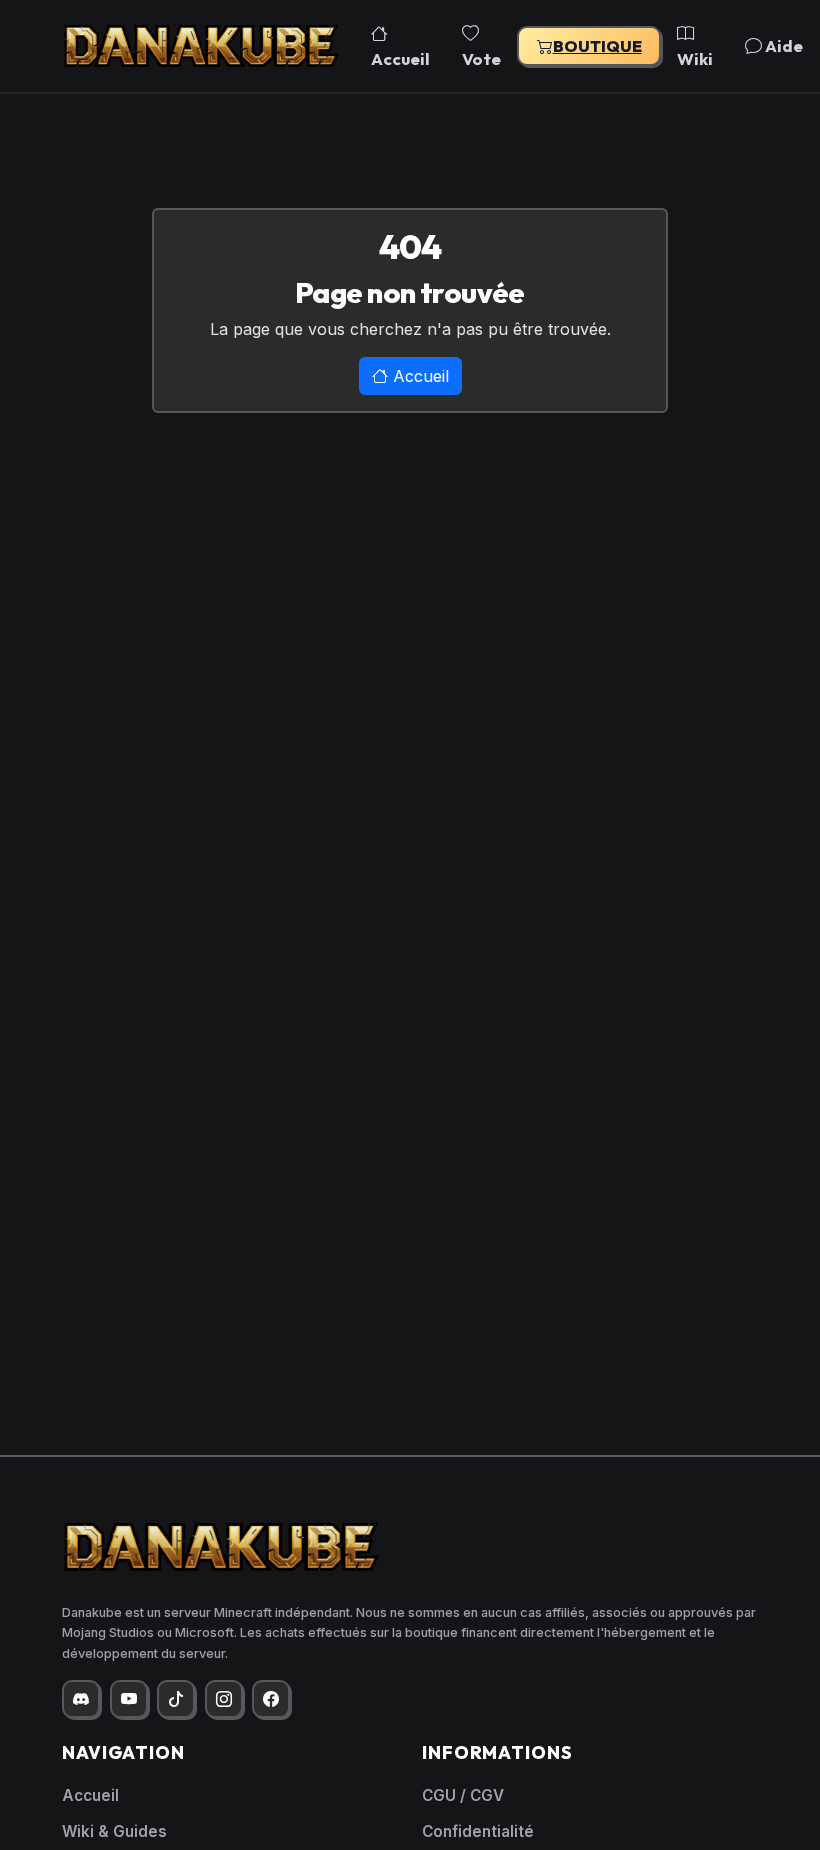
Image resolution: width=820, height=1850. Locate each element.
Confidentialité (478, 1831)
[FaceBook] (271, 1699)
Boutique (597, 46)
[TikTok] (176, 1699)
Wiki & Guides (114, 1831)
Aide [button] (782, 45)
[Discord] (81, 1699)
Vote (481, 58)
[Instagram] (224, 1699)
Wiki (695, 58)
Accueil (400, 58)
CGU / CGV (463, 1795)
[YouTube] (129, 1699)
